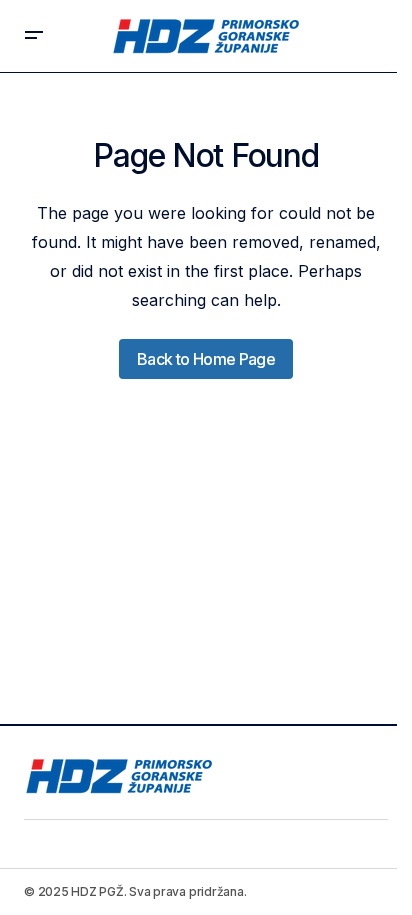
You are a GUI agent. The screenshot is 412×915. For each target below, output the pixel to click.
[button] (34, 36)
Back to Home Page (206, 359)
